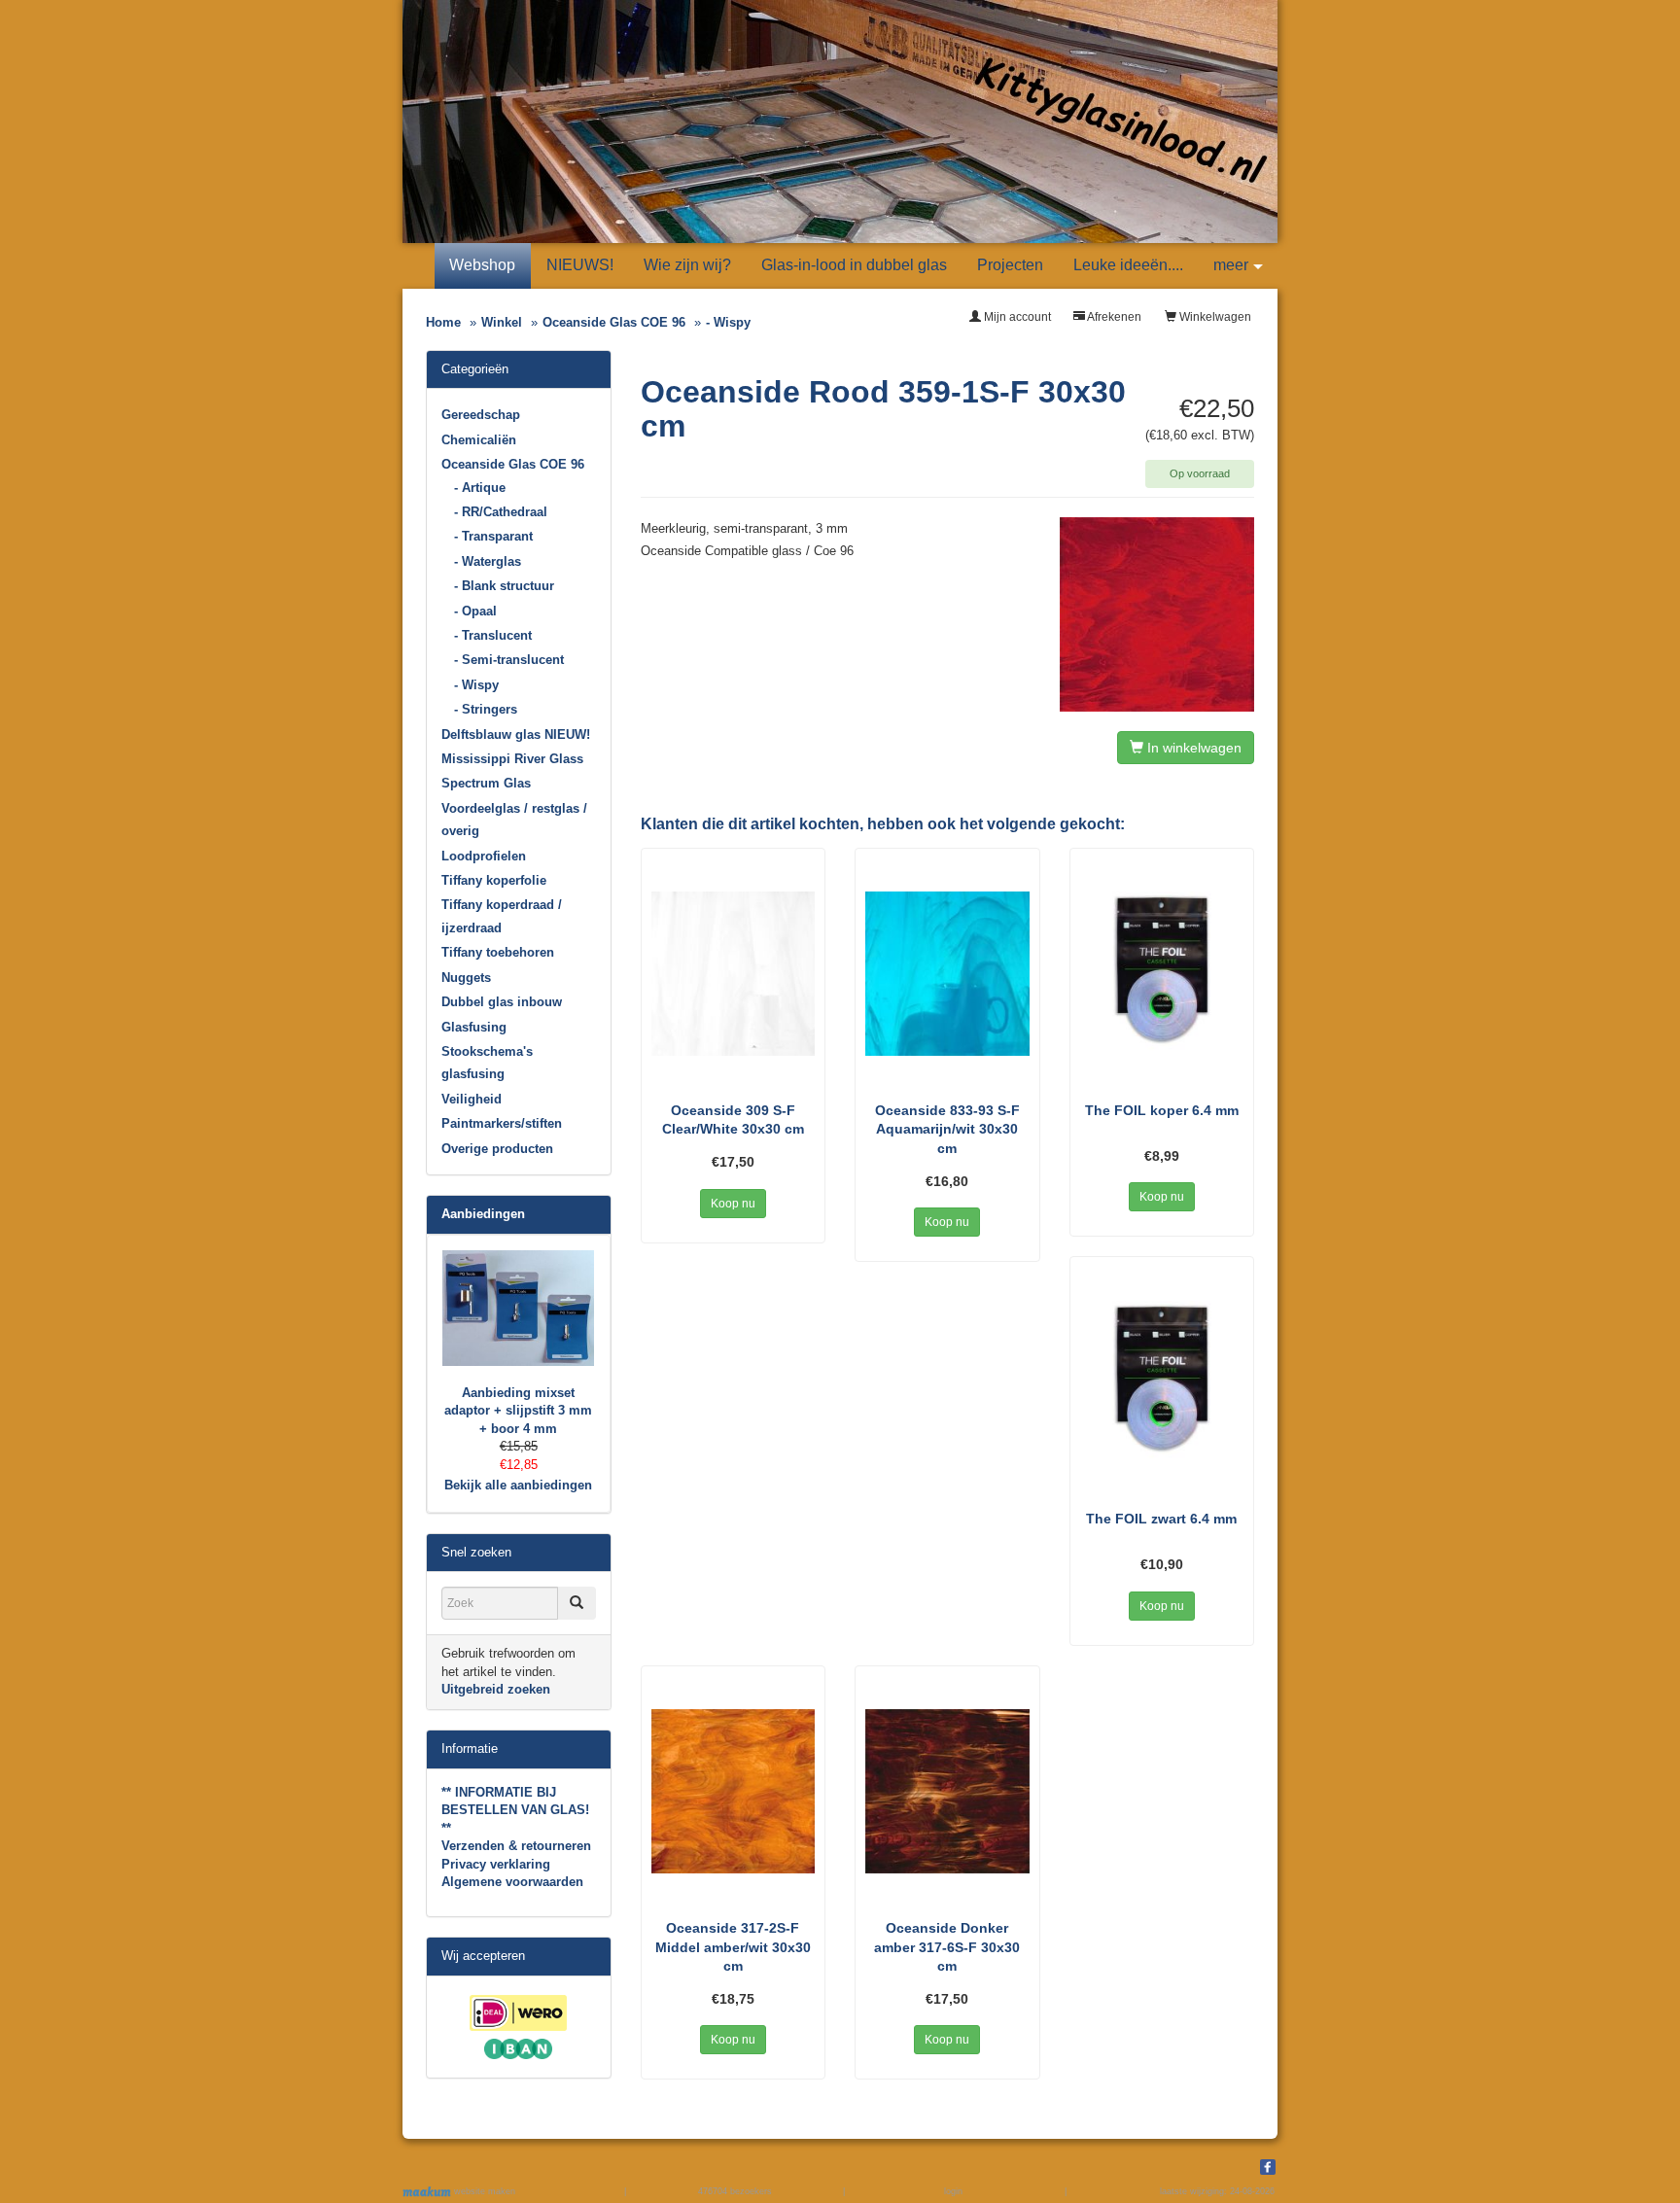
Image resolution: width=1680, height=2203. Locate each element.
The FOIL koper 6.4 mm (1162, 1110)
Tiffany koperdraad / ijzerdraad (502, 916)
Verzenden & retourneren (516, 1846)
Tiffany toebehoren (498, 952)
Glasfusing (474, 1027)
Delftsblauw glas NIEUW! (516, 734)
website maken (483, 2191)
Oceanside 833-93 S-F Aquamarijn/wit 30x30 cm (947, 1129)
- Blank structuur (504, 586)
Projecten (1010, 265)
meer (1231, 265)
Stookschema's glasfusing (487, 1063)
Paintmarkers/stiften (502, 1123)
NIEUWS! (580, 265)
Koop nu (733, 1204)
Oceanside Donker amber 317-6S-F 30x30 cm (947, 1947)
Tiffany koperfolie (494, 880)
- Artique (480, 488)
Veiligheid (472, 1099)
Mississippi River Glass (512, 759)
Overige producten (497, 1149)
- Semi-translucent (509, 660)
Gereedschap (481, 415)
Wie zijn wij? (687, 265)
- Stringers (486, 709)
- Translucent (493, 635)
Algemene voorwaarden (512, 1882)
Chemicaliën (479, 440)
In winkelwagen (1192, 748)
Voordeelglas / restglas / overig (514, 820)
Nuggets (466, 978)
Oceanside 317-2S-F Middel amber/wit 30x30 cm (733, 1947)
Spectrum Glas (486, 783)
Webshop (482, 265)
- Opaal (475, 611)
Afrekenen (1113, 317)
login (953, 2191)
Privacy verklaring (496, 1864)
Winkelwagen (1214, 317)
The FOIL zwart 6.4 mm (1161, 1519)
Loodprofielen (484, 856)
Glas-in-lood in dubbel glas (854, 265)
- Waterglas (488, 561)
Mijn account (1016, 317)
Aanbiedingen (483, 1214)
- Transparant (493, 536)
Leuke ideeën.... (1128, 265)
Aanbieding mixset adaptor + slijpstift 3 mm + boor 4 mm (518, 1411)
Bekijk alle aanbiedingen (518, 1485)
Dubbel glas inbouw (502, 1002)
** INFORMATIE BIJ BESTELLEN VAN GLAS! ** (515, 1810)
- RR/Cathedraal (501, 512)
